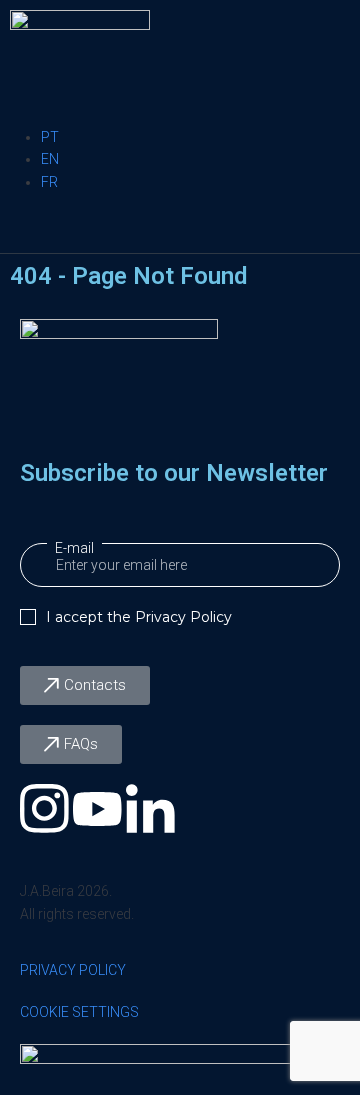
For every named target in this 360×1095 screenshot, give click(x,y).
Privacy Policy (183, 617)
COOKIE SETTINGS (79, 1012)
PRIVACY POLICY (73, 970)
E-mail (74, 548)
